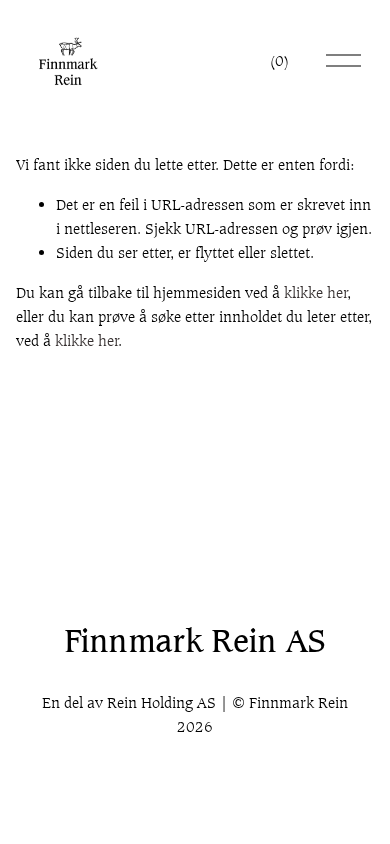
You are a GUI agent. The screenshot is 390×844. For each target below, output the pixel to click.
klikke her (316, 292)
